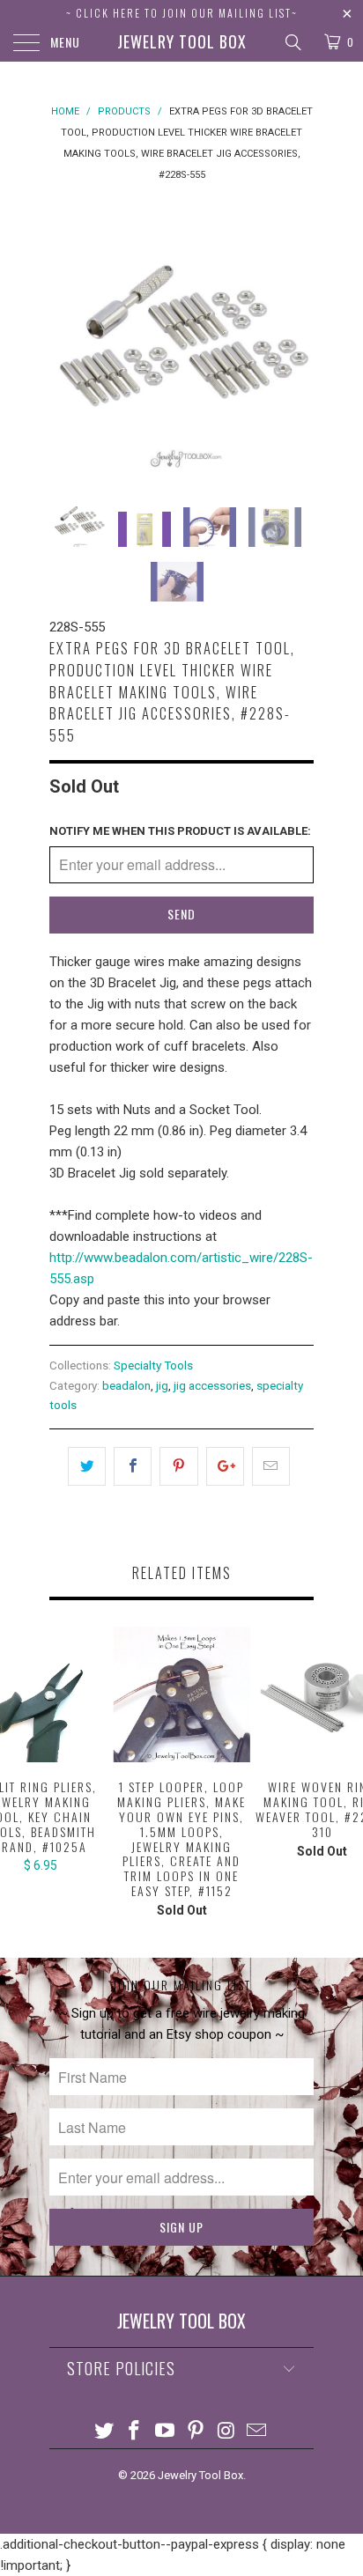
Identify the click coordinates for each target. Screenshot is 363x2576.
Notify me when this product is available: (180, 831)
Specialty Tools (153, 1365)
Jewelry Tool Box (182, 41)
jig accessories (212, 1385)
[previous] (66, 336)
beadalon (126, 1385)
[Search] (292, 42)
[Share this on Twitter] (87, 1466)
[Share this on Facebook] (133, 1466)
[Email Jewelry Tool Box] (257, 2432)
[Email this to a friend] (271, 1466)
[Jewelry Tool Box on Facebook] (135, 2432)
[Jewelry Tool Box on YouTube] (166, 2432)
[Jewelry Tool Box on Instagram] (226, 2432)
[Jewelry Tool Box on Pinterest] (196, 2432)
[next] (297, 336)
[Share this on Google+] (225, 1466)
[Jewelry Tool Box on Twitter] (104, 2432)
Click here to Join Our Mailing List (184, 13)
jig (162, 1385)
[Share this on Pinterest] (178, 1466)
